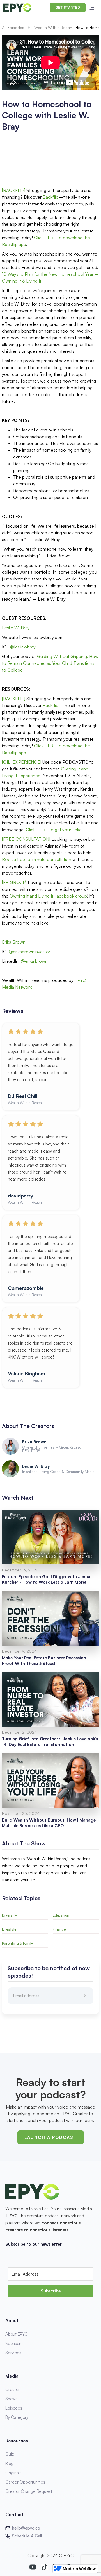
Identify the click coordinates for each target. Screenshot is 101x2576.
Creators (13, 2389)
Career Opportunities (25, 2482)
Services (13, 2353)
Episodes (14, 2408)
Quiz (10, 2454)
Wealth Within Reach (53, 27)
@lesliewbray (23, 647)
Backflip (50, 197)
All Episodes (13, 27)
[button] (92, 8)
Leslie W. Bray (16, 628)
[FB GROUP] (14, 882)
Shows (11, 2399)
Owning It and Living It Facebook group (48, 896)
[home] (17, 8)
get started (68, 7)
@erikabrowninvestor (29, 952)
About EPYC (16, 2334)
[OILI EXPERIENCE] (22, 762)
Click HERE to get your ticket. (55, 830)
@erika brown (34, 961)
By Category (17, 2417)
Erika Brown (14, 942)
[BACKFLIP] (14, 190)
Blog (9, 2463)
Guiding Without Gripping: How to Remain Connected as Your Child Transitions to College (50, 663)
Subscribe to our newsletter (34, 2244)
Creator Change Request (29, 2491)
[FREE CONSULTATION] (27, 839)
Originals (13, 2473)
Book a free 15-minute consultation (37, 859)
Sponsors (14, 2343)
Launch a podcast (51, 2137)
